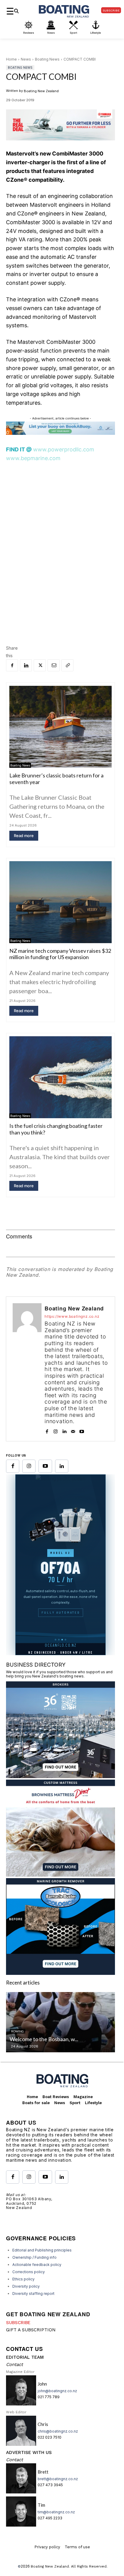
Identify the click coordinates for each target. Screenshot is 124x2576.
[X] (40, 665)
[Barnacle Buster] (60, 1974)
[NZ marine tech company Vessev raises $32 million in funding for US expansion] (60, 902)
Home (11, 59)
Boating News (47, 59)
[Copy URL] (67, 665)
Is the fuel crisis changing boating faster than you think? (56, 1129)
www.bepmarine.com (33, 458)
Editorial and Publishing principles (42, 2252)
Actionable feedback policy (37, 2266)
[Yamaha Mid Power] (60, 145)
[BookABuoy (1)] (60, 433)
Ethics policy (23, 2281)
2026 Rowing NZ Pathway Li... (45, 2041)
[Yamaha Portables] (60, 1653)
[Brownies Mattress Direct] (60, 1876)
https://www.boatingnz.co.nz (72, 1316)
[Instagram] (56, 1430)
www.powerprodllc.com (64, 449)
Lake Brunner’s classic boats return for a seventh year (56, 779)
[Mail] (73, 1430)
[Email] (54, 665)
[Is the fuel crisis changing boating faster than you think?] (60, 1077)
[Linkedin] (26, 665)
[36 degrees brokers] (60, 1778)
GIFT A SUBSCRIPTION (31, 2331)
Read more (24, 836)
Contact (14, 2366)
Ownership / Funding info (34, 2259)
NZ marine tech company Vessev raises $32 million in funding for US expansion (60, 954)
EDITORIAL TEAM (25, 2359)
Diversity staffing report (33, 2295)
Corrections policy (29, 2273)
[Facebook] (12, 665)
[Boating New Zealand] (27, 1369)
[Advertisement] (62, 535)
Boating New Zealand (41, 91)
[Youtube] (82, 1430)
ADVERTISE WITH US (29, 2454)
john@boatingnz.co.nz (57, 2392)
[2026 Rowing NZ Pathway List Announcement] (60, 2024)
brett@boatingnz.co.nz (58, 2480)
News (26, 59)
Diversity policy (26, 2288)
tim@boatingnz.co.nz (56, 2513)
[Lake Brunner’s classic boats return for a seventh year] (60, 727)
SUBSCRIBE (18, 2324)
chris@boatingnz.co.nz (58, 2433)
